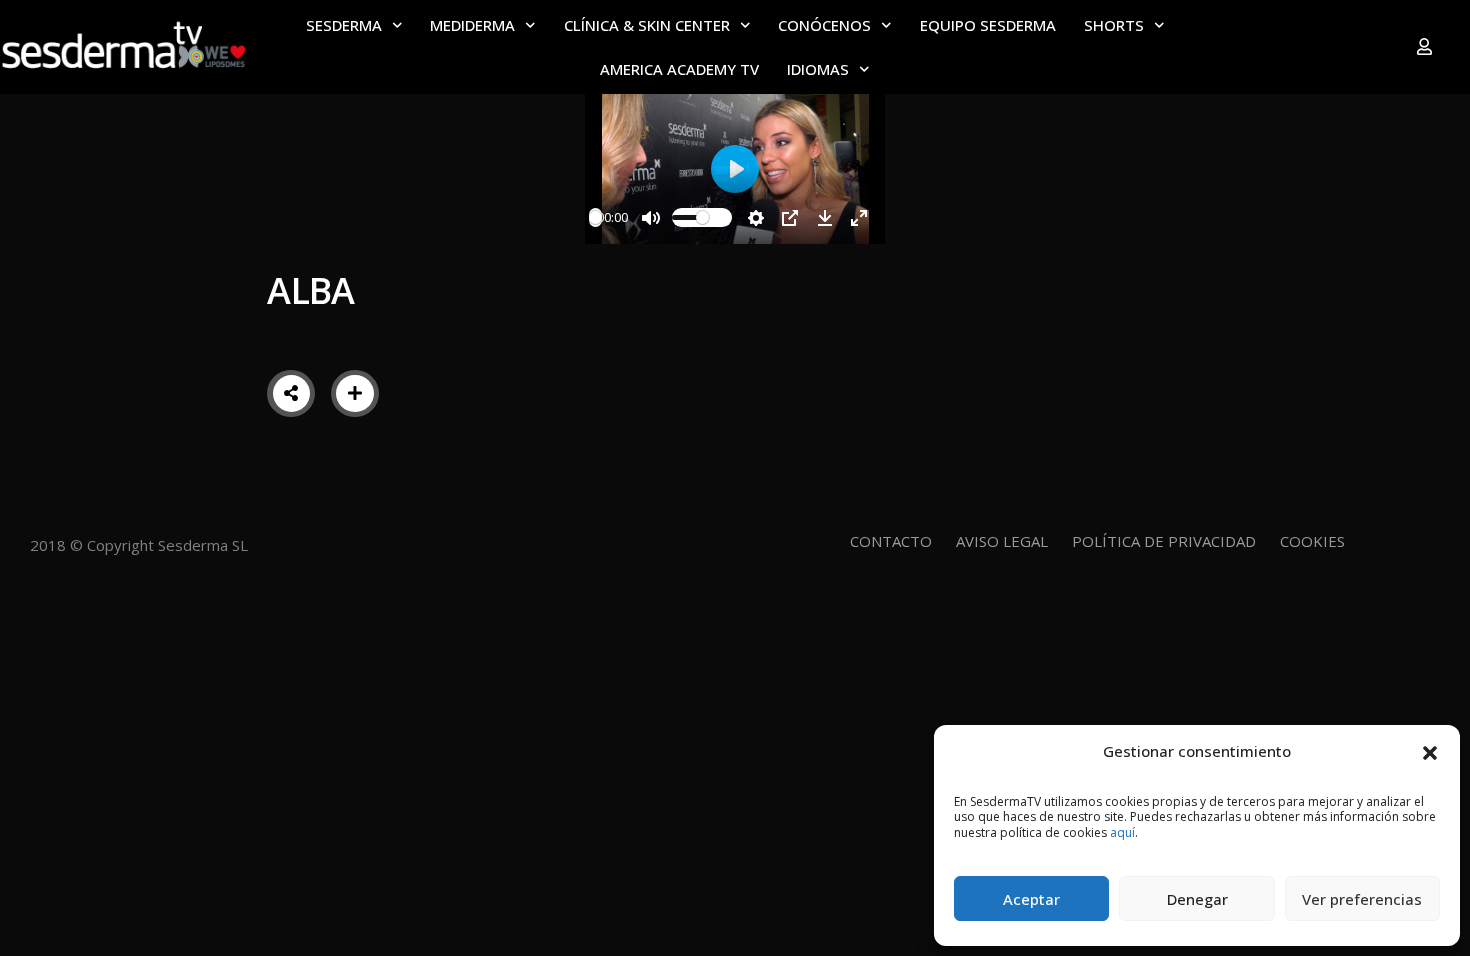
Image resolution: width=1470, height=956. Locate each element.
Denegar (1197, 899)
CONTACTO (891, 541)
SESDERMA (344, 25)
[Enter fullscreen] (859, 218)
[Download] (825, 218)
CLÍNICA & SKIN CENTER (647, 25)
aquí (1122, 832)
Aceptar (1031, 899)
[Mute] (651, 218)
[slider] (595, 217)
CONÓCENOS (824, 25)
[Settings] (756, 218)
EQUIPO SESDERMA (988, 25)
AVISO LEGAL (1002, 541)
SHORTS (1114, 25)
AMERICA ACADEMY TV (679, 69)
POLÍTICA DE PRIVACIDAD (1164, 541)
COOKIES (1312, 541)
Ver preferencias (1362, 899)
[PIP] (790, 218)
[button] (1430, 751)
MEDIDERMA (472, 25)
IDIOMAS (818, 69)
